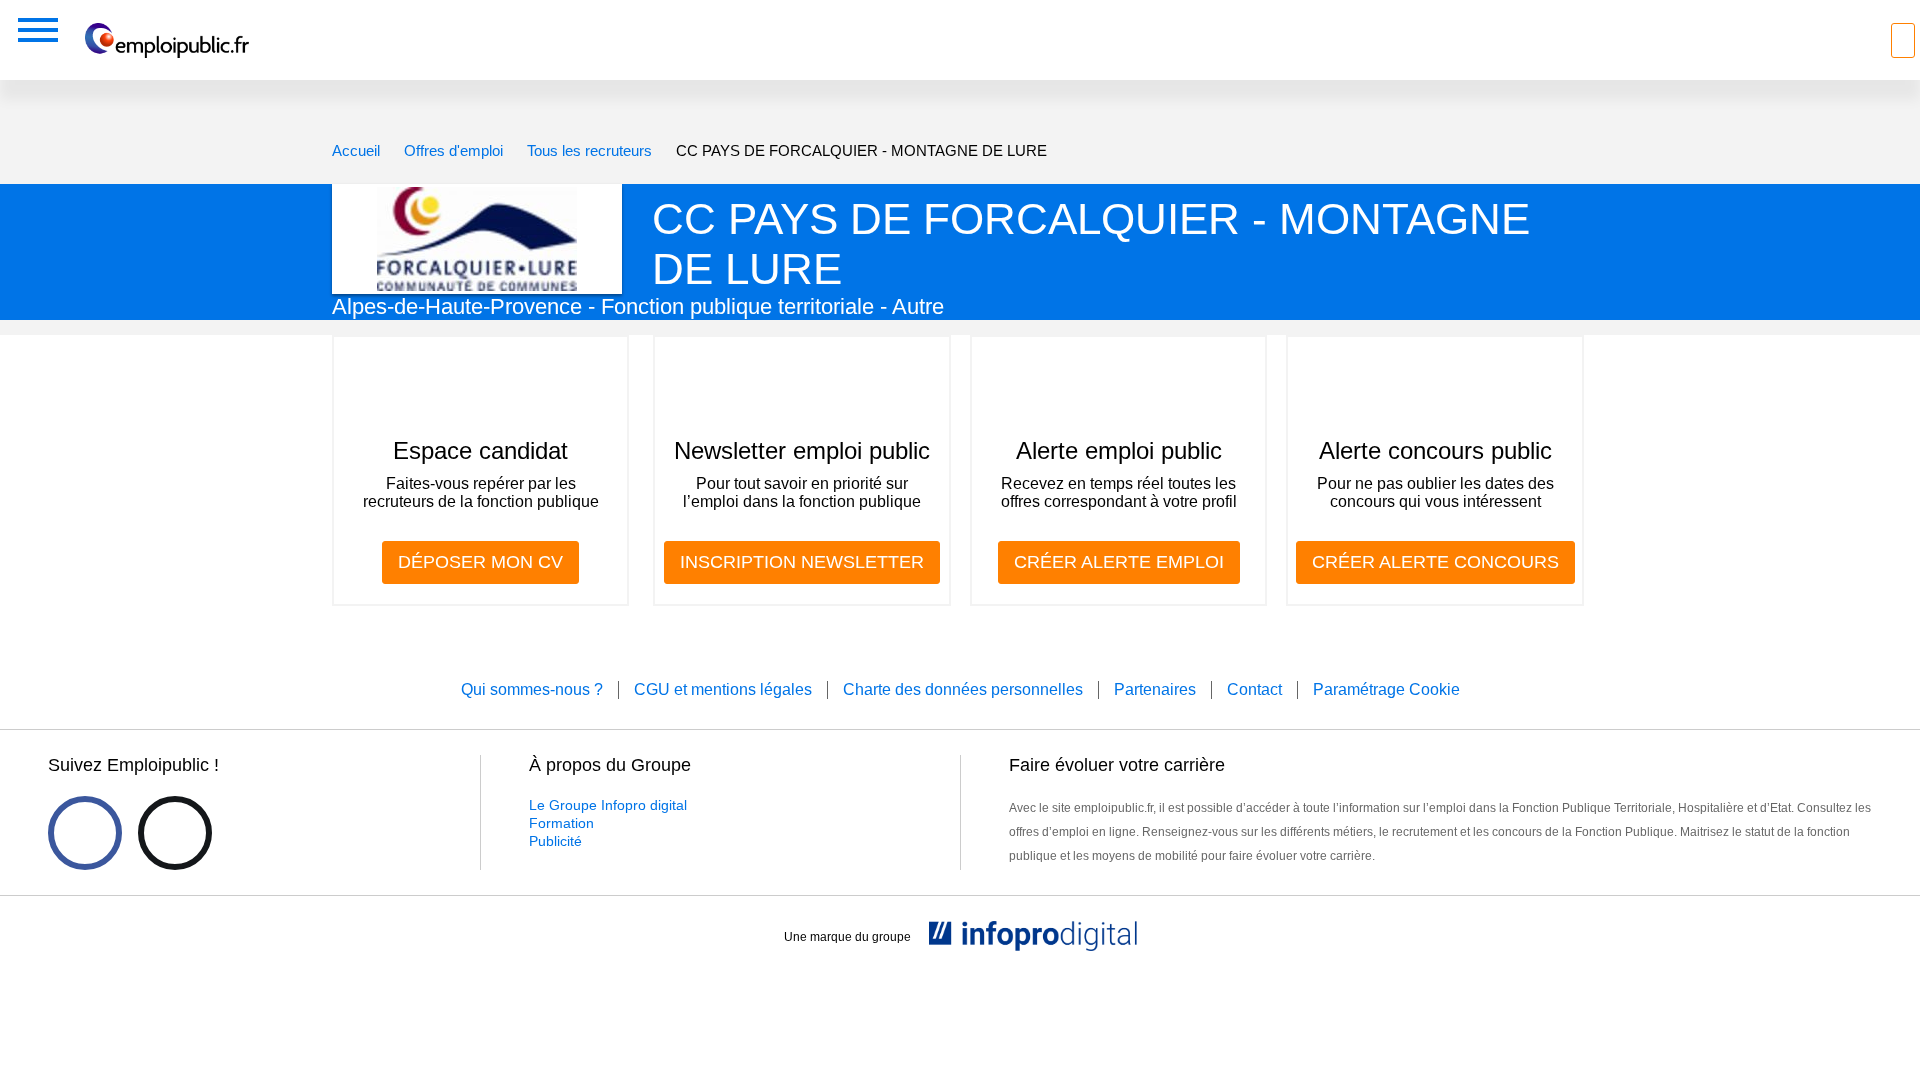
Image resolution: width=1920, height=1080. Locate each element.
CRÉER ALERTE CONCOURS (1435, 562)
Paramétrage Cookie (1386, 689)
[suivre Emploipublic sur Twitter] (175, 833)
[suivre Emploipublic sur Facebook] (85, 833)
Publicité (555, 841)
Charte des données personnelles (963, 689)
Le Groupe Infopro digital (608, 805)
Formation (561, 823)
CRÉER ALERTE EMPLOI (1119, 562)
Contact (1254, 689)
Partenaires (1155, 689)
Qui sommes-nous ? (532, 689)
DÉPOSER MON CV (480, 562)
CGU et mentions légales (723, 689)
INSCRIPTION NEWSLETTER (802, 562)
